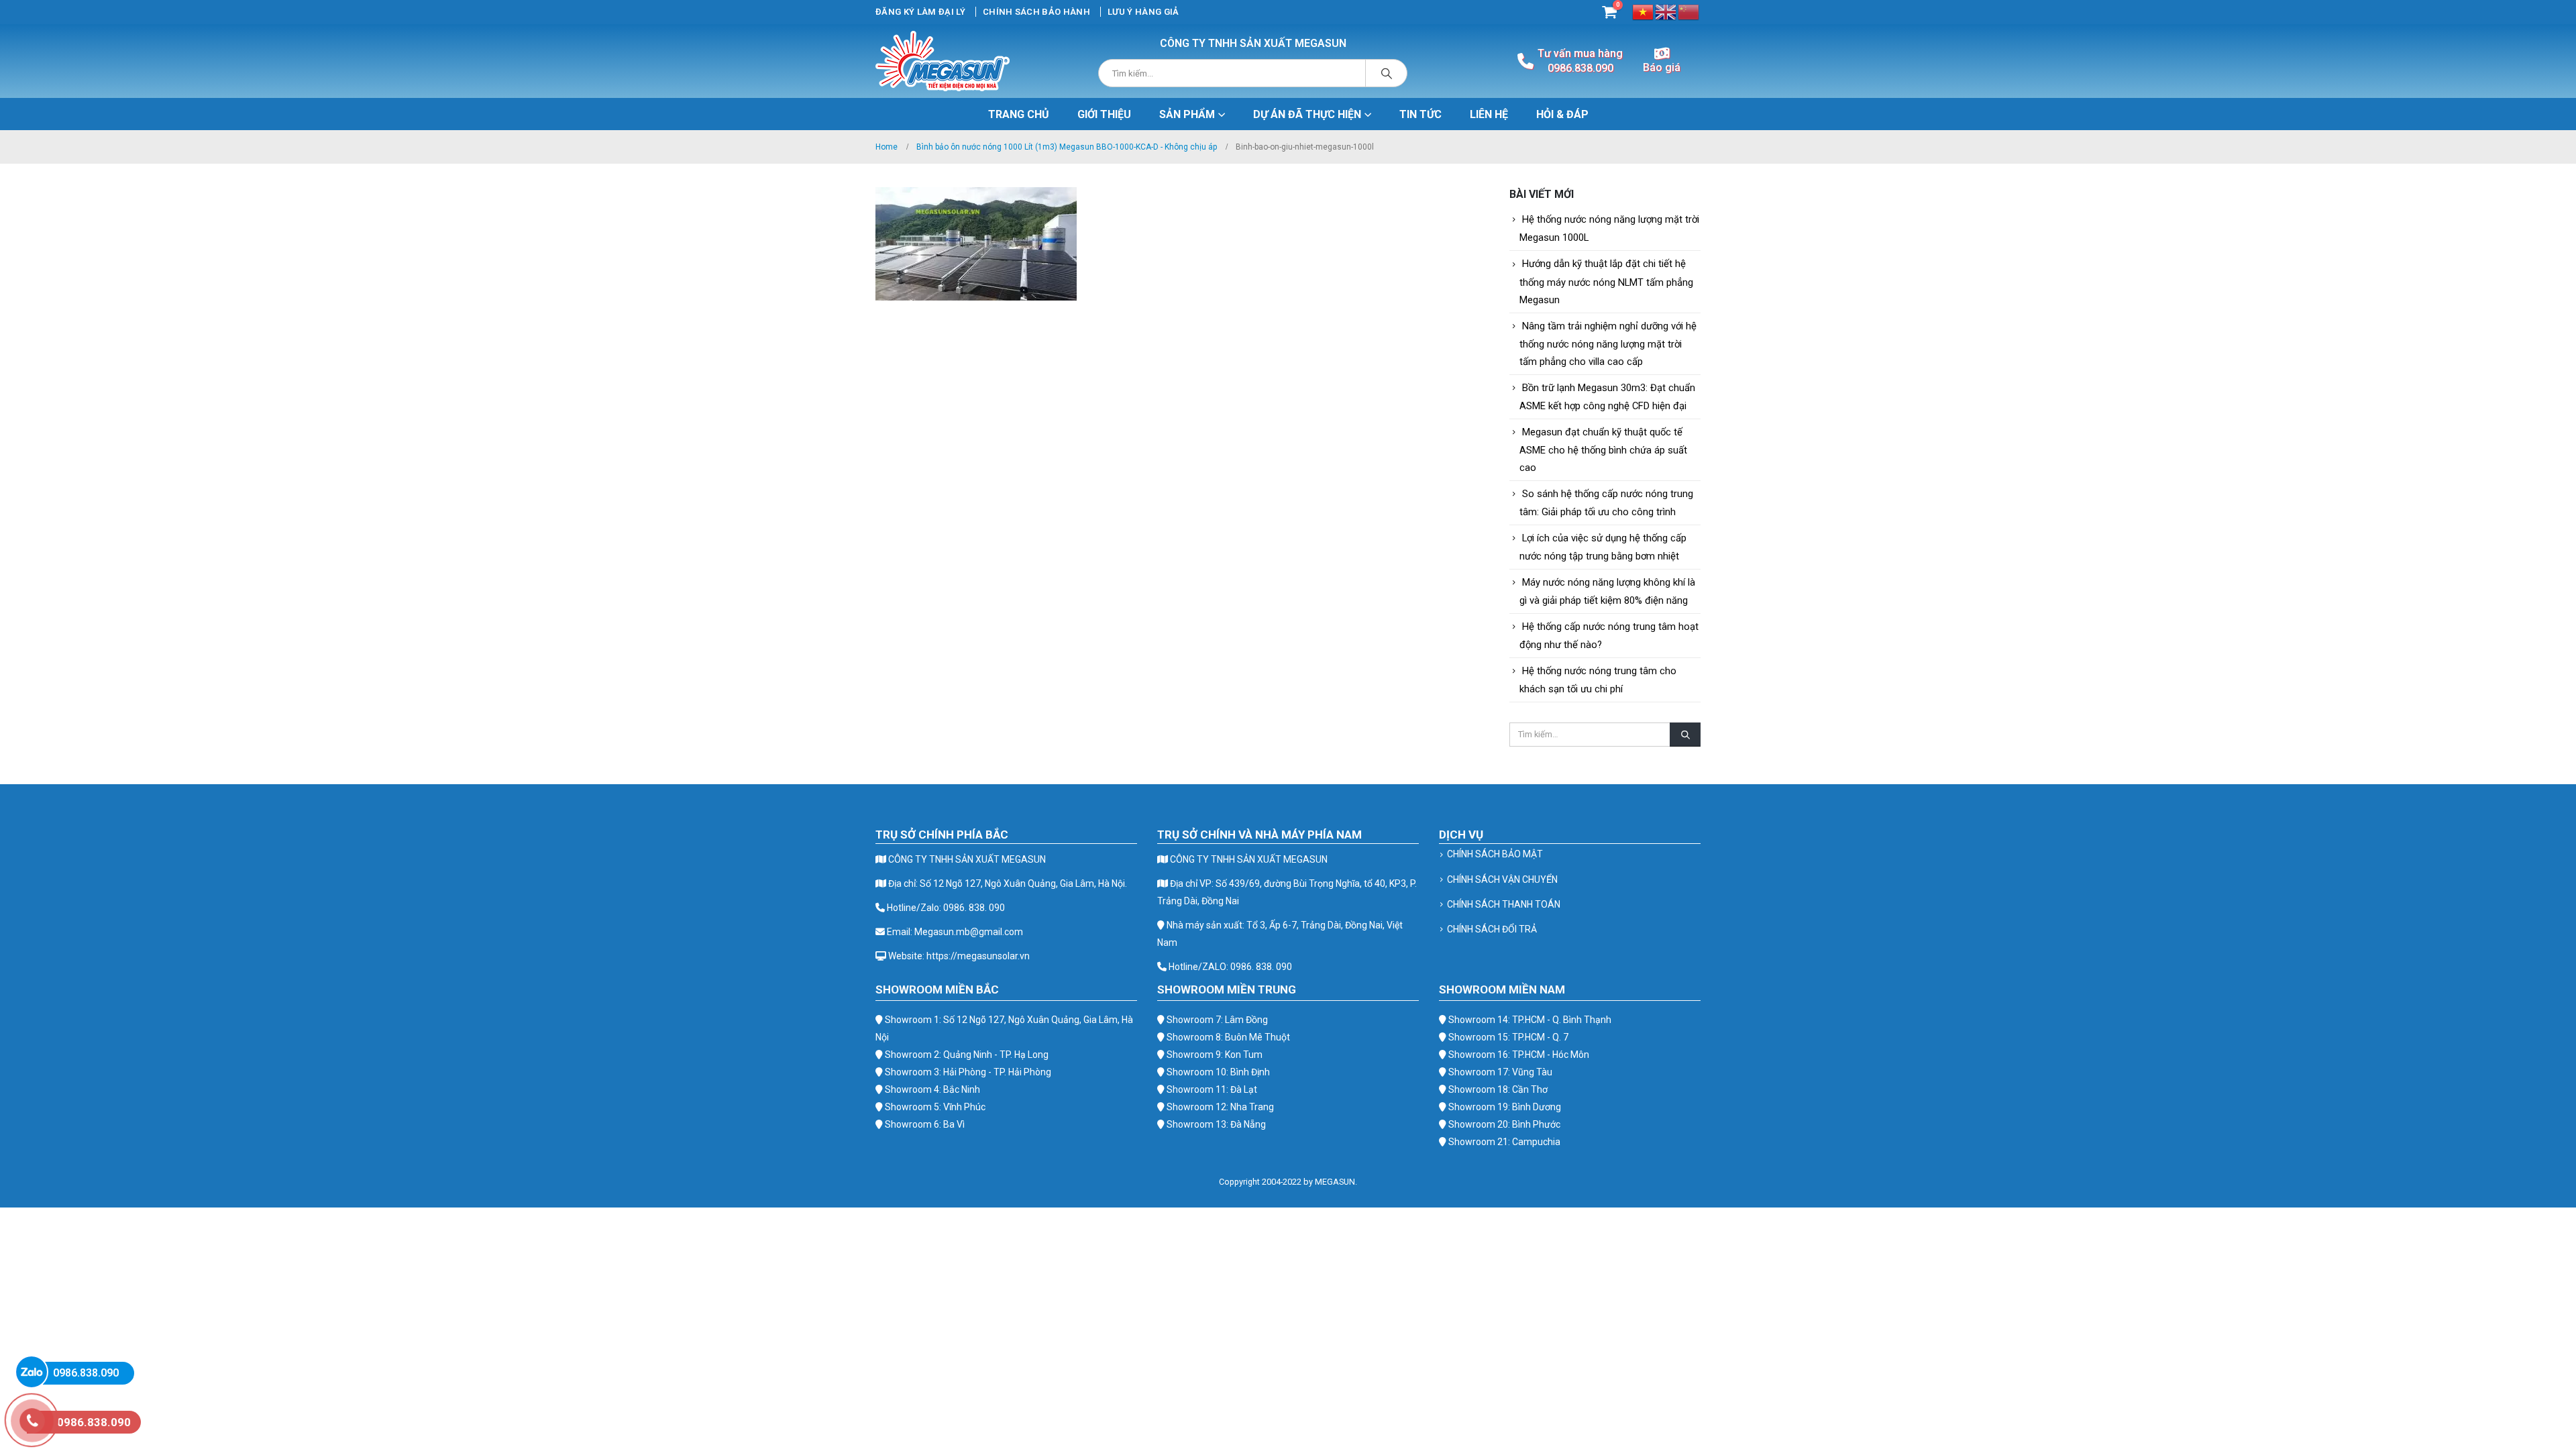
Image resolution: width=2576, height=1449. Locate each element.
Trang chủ (1019, 114)
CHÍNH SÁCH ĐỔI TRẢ (1492, 929)
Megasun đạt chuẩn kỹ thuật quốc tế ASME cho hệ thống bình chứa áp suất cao (1603, 450)
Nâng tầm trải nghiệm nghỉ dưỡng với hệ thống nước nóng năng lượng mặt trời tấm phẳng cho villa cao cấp (1608, 344)
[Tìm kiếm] (1387, 73)
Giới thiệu (1104, 114)
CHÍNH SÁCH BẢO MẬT (1495, 854)
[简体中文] (1689, 11)
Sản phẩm (1187, 114)
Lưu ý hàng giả (1143, 12)
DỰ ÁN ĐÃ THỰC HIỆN (1307, 114)
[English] (1666, 11)
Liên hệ (1489, 114)
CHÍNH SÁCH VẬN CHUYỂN (1502, 879)
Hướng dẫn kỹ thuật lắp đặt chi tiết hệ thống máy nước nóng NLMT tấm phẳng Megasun (1606, 281)
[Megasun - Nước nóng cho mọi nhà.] (943, 61)
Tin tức (1420, 114)
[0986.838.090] (32, 1372)
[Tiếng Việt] (1644, 11)
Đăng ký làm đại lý (920, 12)
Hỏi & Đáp (1562, 114)
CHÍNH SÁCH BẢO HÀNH (1036, 12)
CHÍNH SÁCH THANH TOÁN (1504, 904)
